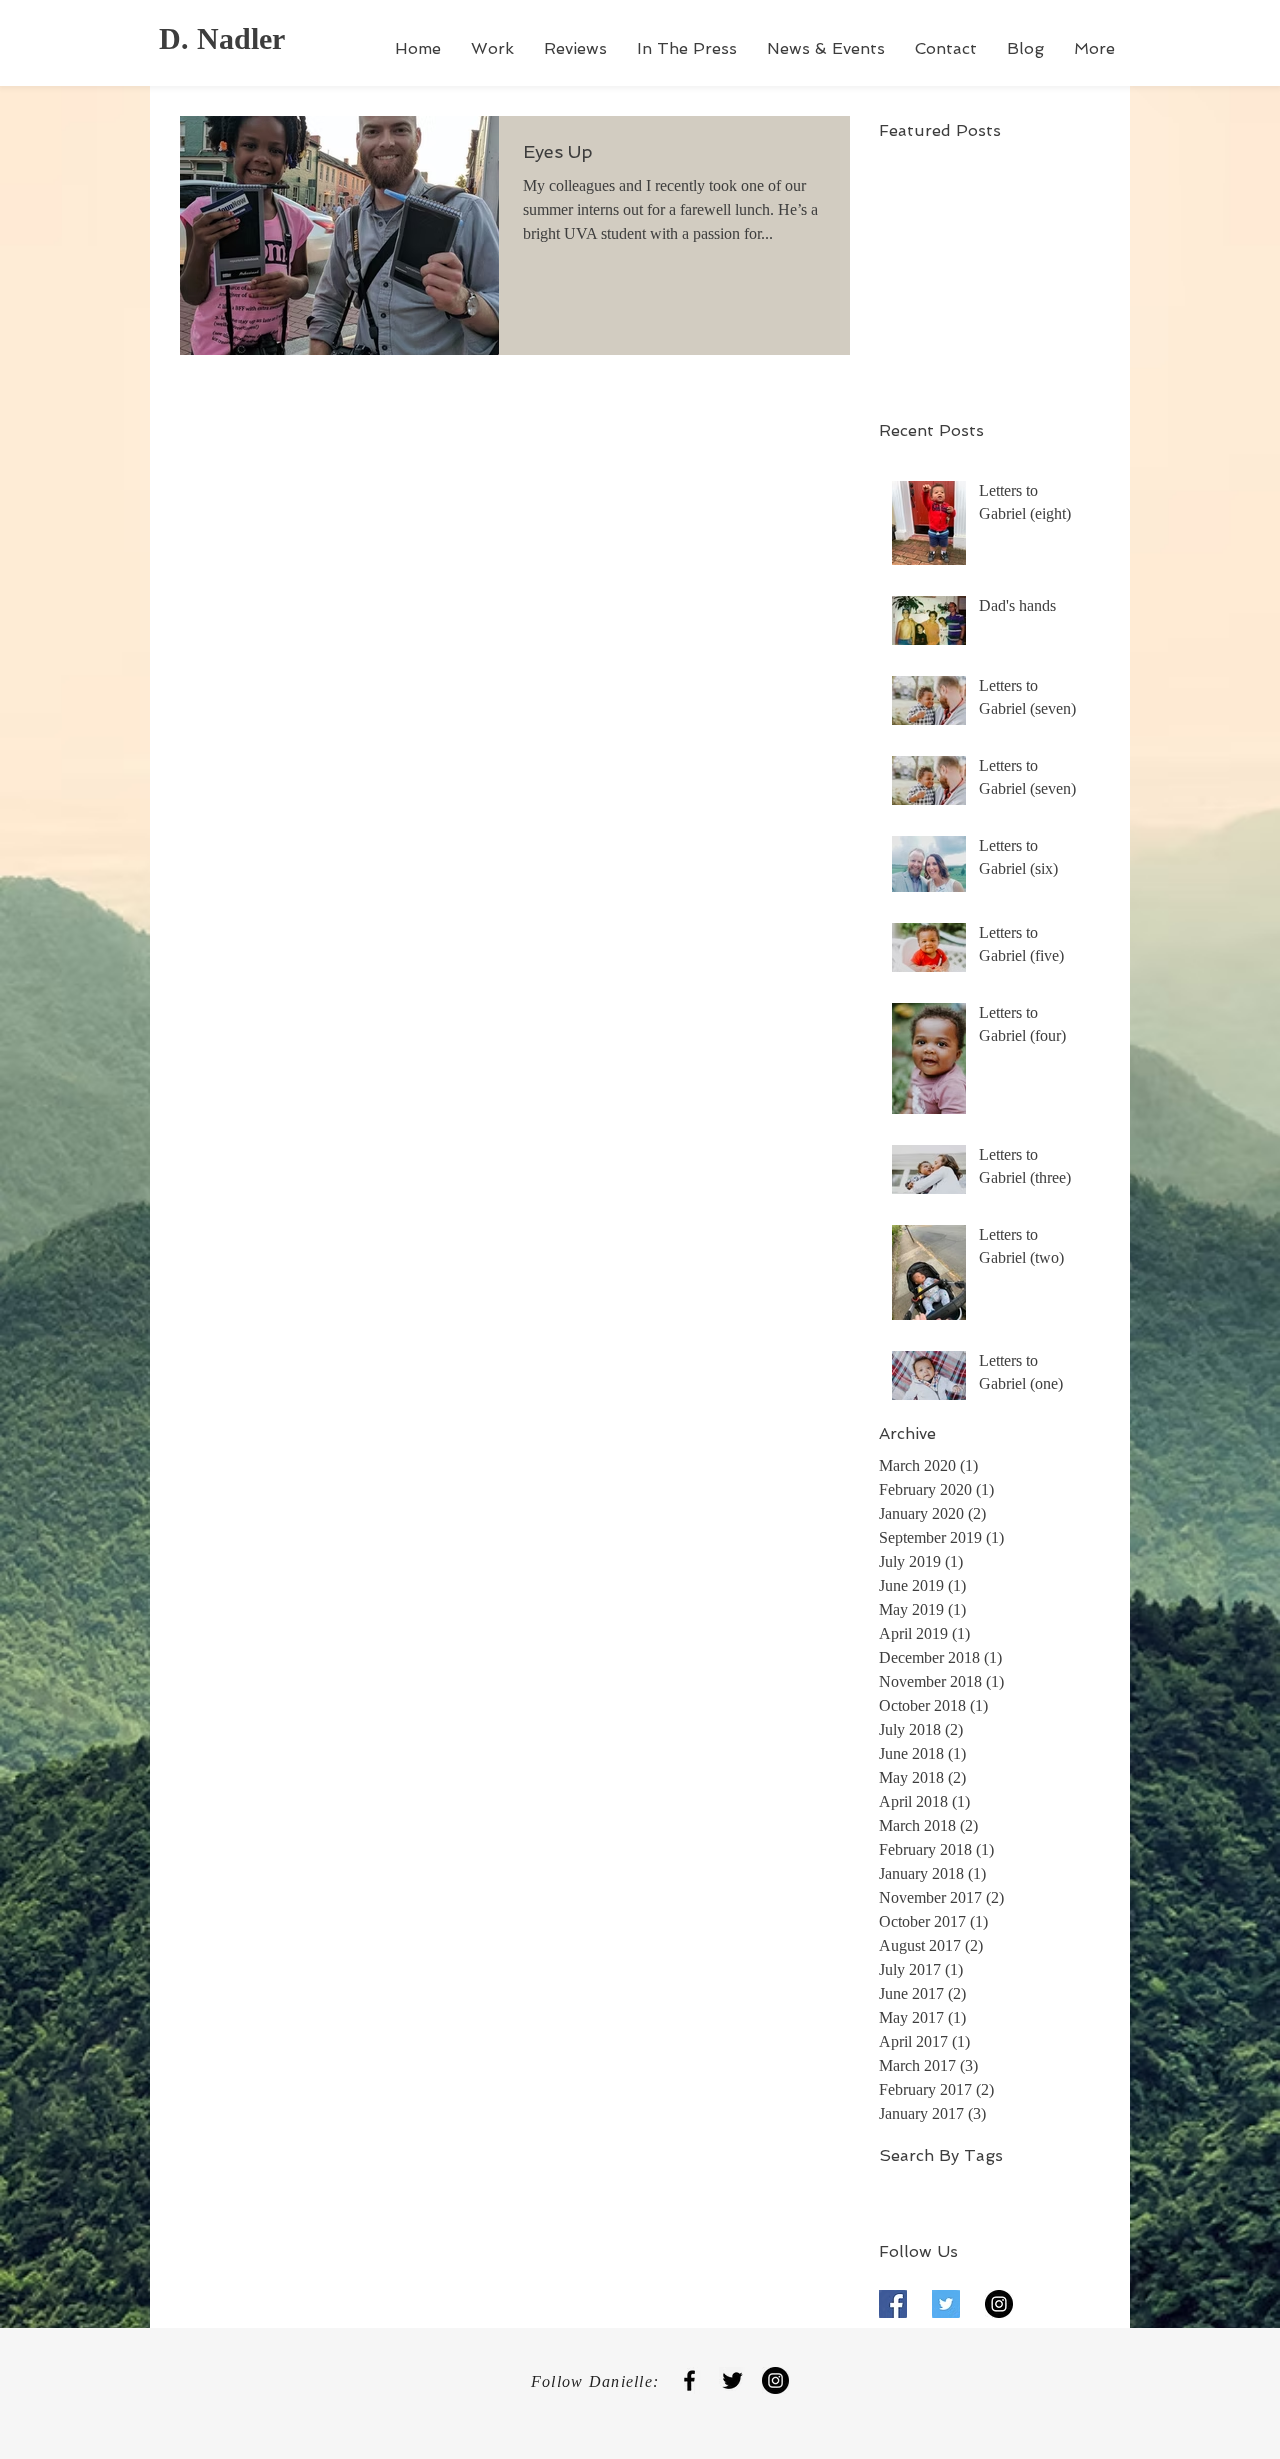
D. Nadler (222, 38)
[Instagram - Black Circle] (999, 2304)
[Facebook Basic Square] (893, 2304)
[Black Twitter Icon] (732, 2380)
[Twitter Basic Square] (946, 2304)
